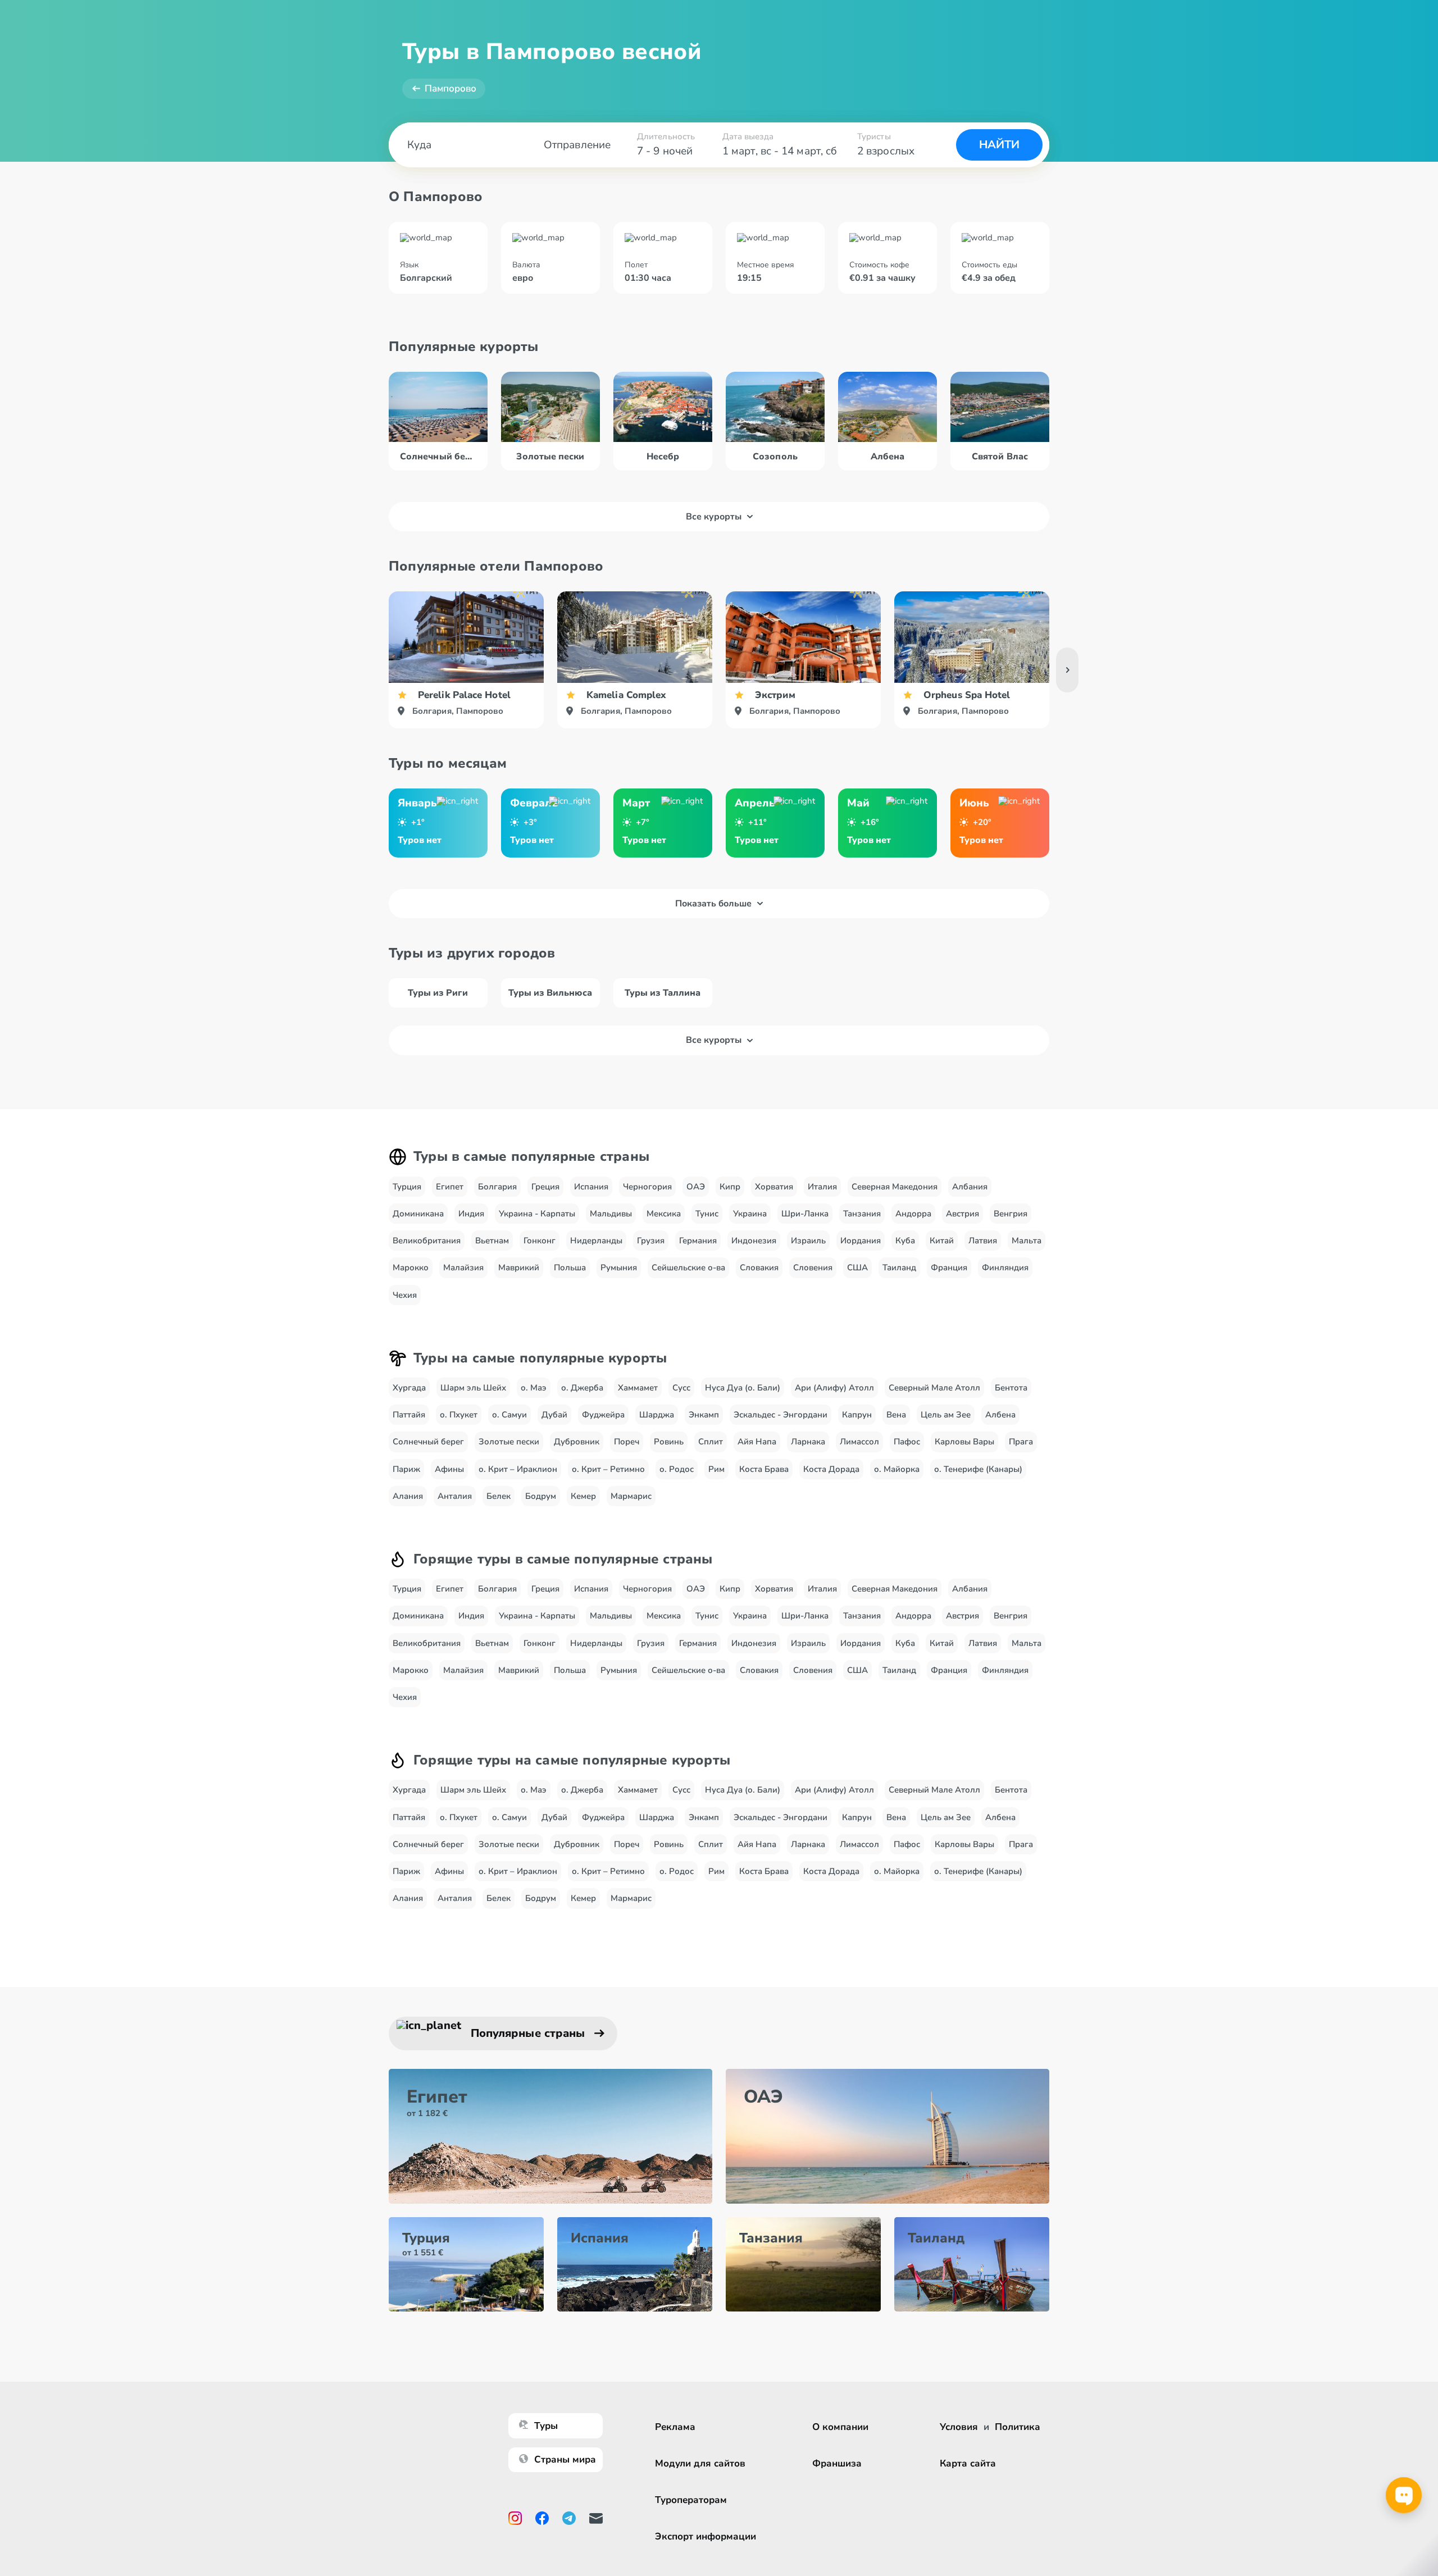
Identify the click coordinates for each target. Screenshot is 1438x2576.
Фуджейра (603, 1415)
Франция (949, 1268)
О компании (840, 2427)
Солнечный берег (428, 1442)
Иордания (861, 1241)
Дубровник (577, 1442)
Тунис (707, 1214)
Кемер (583, 1496)
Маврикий (519, 1268)
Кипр (730, 1187)
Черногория (647, 1187)
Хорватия (774, 1187)
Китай (942, 1241)
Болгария (497, 1187)
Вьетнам (492, 1241)
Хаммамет (638, 1388)
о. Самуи (509, 1415)
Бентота (1011, 1388)
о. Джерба (582, 1388)
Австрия (963, 1214)
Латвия (983, 1241)
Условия (959, 2427)
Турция (407, 1187)
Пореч (627, 1442)
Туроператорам (691, 2500)
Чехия (405, 1295)
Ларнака (808, 1442)
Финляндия (1005, 1268)
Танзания (862, 1214)
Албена (1000, 1415)
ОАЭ (696, 1187)
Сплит (711, 1442)
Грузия (651, 1241)
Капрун (857, 1415)
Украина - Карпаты (537, 1214)
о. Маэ (534, 1388)
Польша (570, 1268)
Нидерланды (596, 1241)
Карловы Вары (964, 1442)
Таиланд (899, 1268)
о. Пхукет (459, 1415)
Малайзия (463, 1268)
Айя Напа (757, 1442)
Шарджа (657, 1415)
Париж (406, 1469)
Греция (545, 1187)
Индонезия (754, 1241)
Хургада (409, 1388)
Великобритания (427, 1241)
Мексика (664, 1214)
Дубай (554, 1415)
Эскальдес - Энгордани (781, 1415)
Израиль (808, 1241)
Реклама (675, 2427)
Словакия (759, 1268)
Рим (716, 1469)
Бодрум (541, 1496)
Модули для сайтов (700, 2463)
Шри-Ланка (805, 1214)
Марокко (411, 1268)
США (857, 1268)
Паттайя (409, 1415)
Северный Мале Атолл (934, 1388)
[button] (1067, 670)
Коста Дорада (831, 1469)
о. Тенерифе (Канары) (978, 1469)
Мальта (1027, 1241)
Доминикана (418, 1214)
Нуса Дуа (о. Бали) (743, 1388)
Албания (970, 1187)
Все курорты (714, 517)
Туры (546, 2426)
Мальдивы (611, 1214)
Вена (896, 1415)
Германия (698, 1241)
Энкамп (704, 1415)
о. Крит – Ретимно (608, 1469)
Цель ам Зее (946, 1415)
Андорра (913, 1214)
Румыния (619, 1268)
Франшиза (837, 2463)
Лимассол (859, 1442)
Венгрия (1011, 1214)
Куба (905, 1241)
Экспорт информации (706, 2536)
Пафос (907, 1442)
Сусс (681, 1388)
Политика (1018, 2427)
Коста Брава (764, 1469)
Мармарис (631, 1496)
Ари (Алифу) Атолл (834, 1388)
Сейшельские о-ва (688, 1268)
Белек (499, 1496)
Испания (591, 1187)
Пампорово (450, 88)
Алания (408, 1496)
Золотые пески (509, 1442)
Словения (813, 1268)
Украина (750, 1214)
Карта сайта (968, 2463)
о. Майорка (897, 1469)
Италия (822, 1187)
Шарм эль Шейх (473, 1388)
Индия (471, 1214)
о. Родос (677, 1469)
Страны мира (565, 2459)
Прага (1021, 1442)
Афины (449, 1469)
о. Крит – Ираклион (518, 1469)
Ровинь (669, 1442)
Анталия (455, 1496)
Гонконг (540, 1241)
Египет (450, 1187)
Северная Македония (895, 1187)
